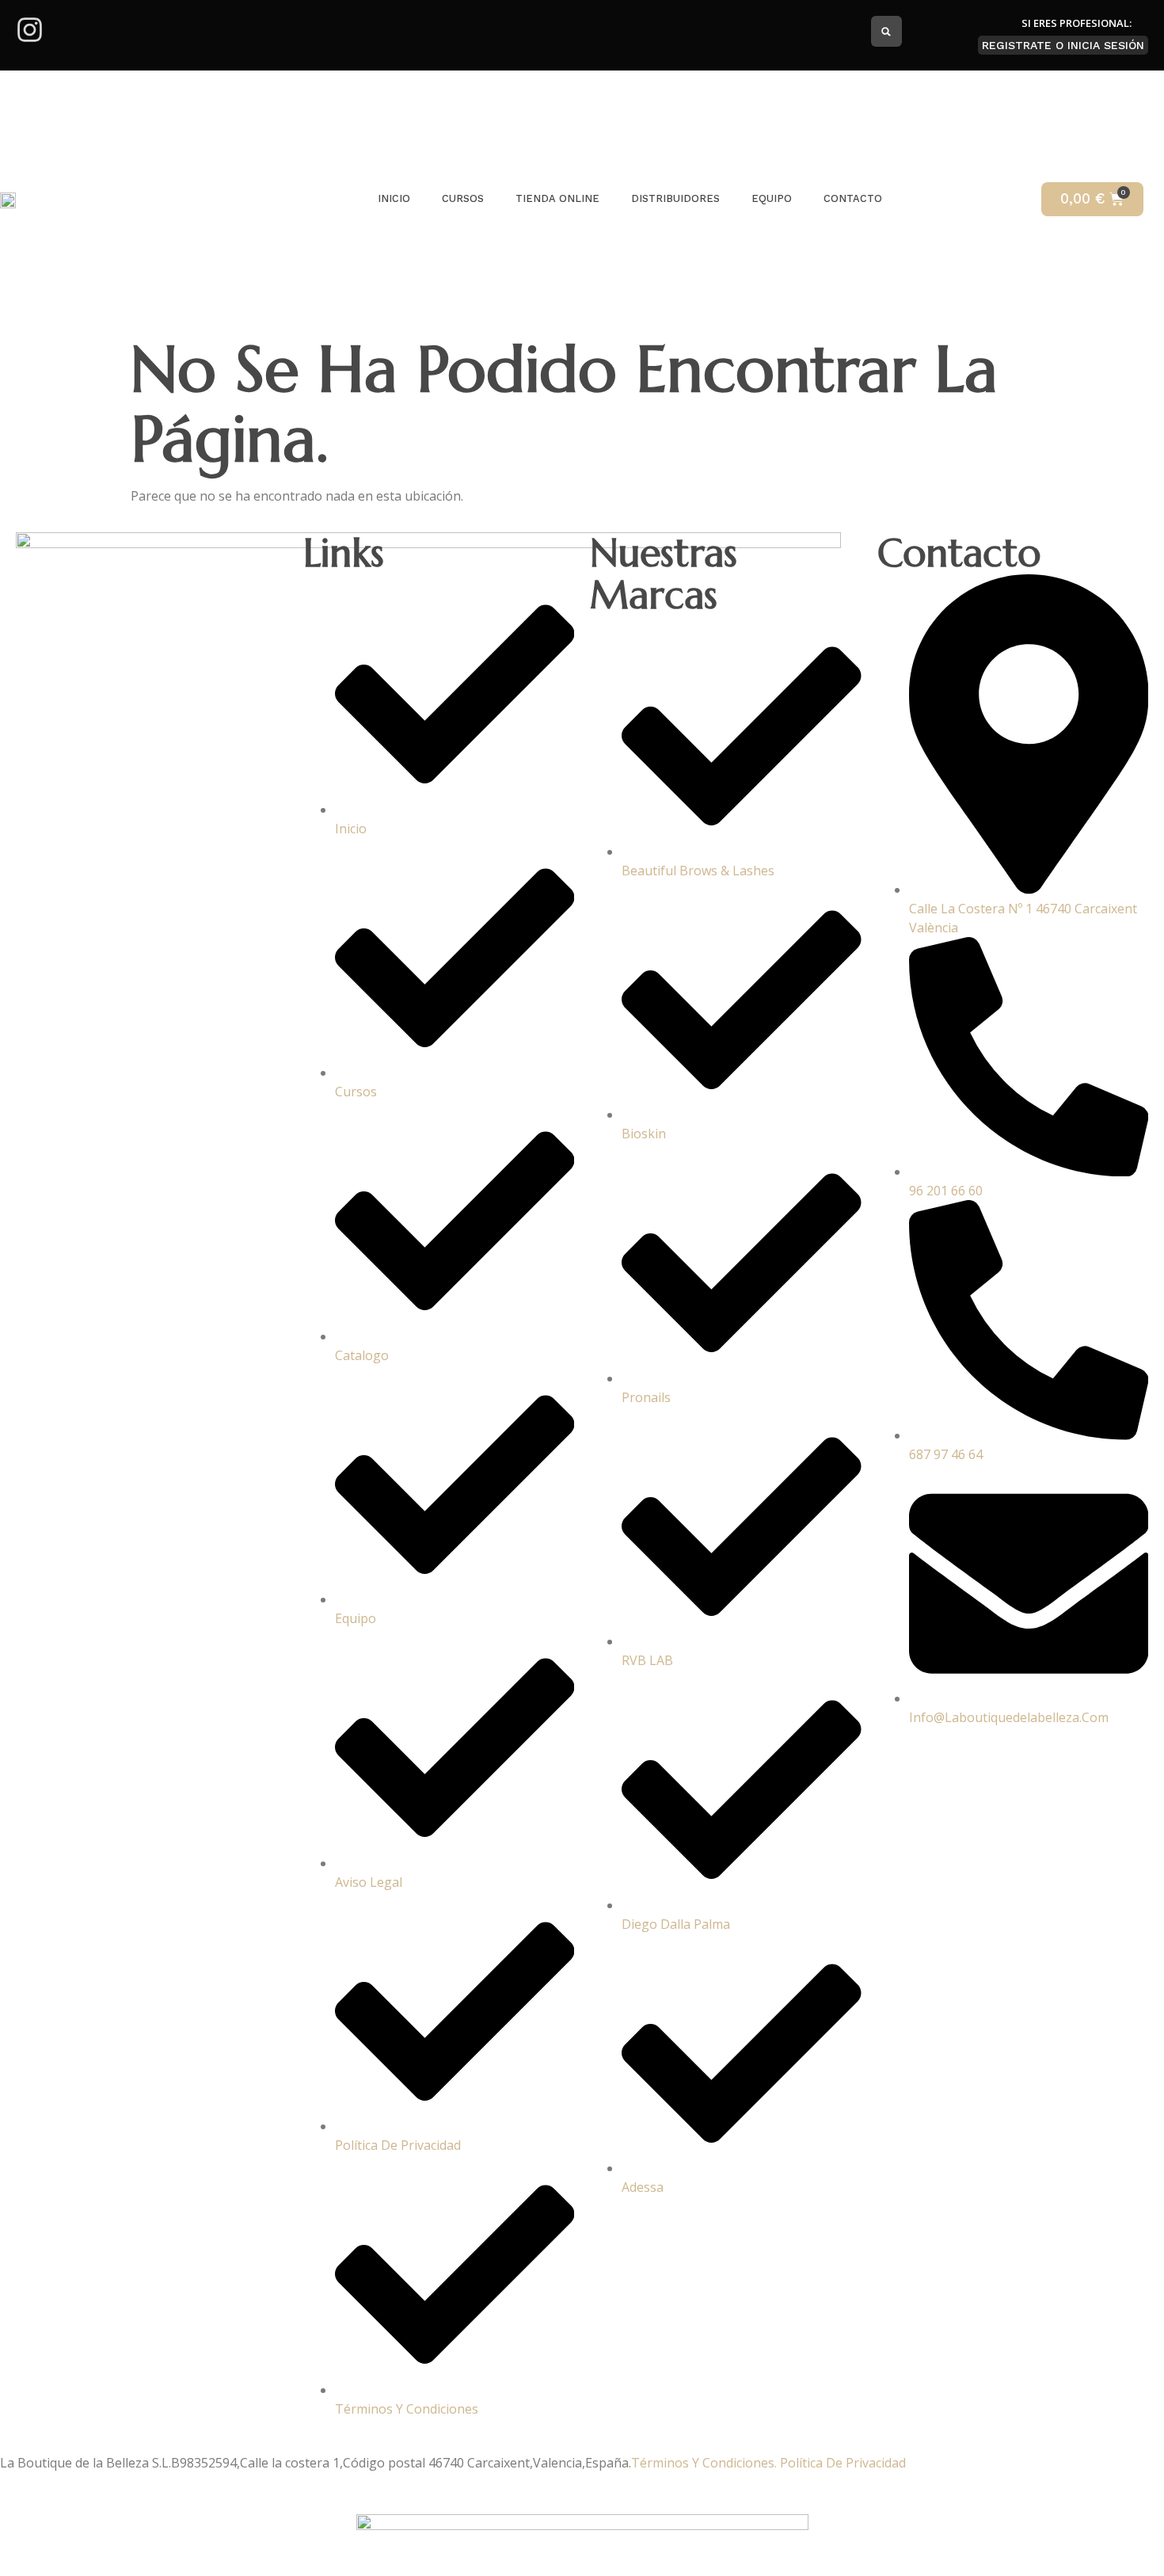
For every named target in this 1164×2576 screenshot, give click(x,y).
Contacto (853, 198)
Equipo (772, 198)
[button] (886, 31)
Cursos (463, 198)
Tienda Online (557, 198)
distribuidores (675, 198)
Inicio (394, 198)
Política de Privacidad (843, 2463)
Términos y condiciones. (704, 2463)
